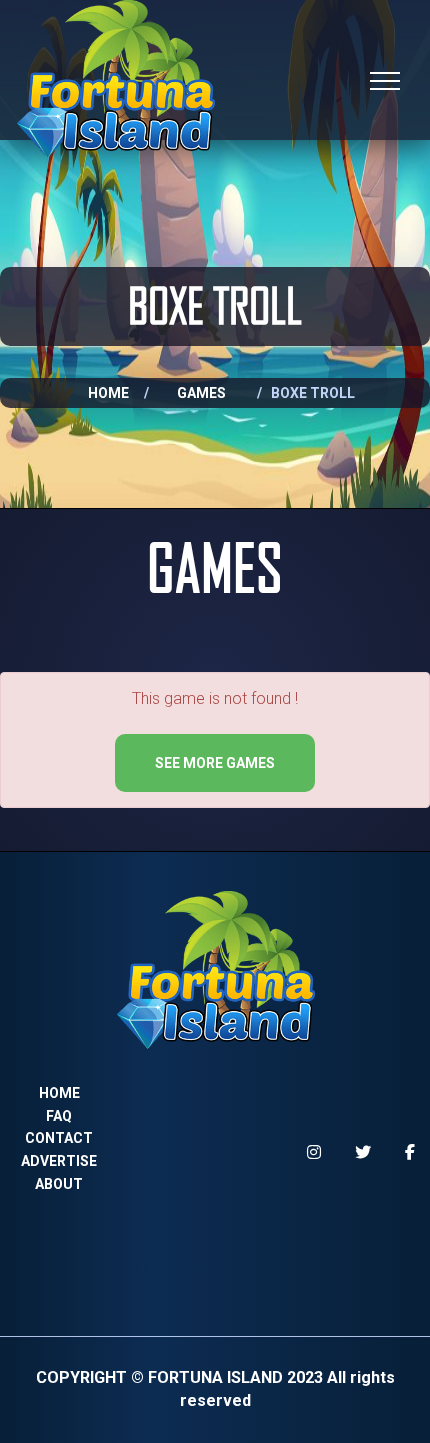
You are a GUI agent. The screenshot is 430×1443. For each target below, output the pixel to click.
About (59, 1184)
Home (108, 393)
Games (201, 393)
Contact (59, 1138)
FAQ (59, 1116)
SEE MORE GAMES (215, 763)
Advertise (59, 1161)
